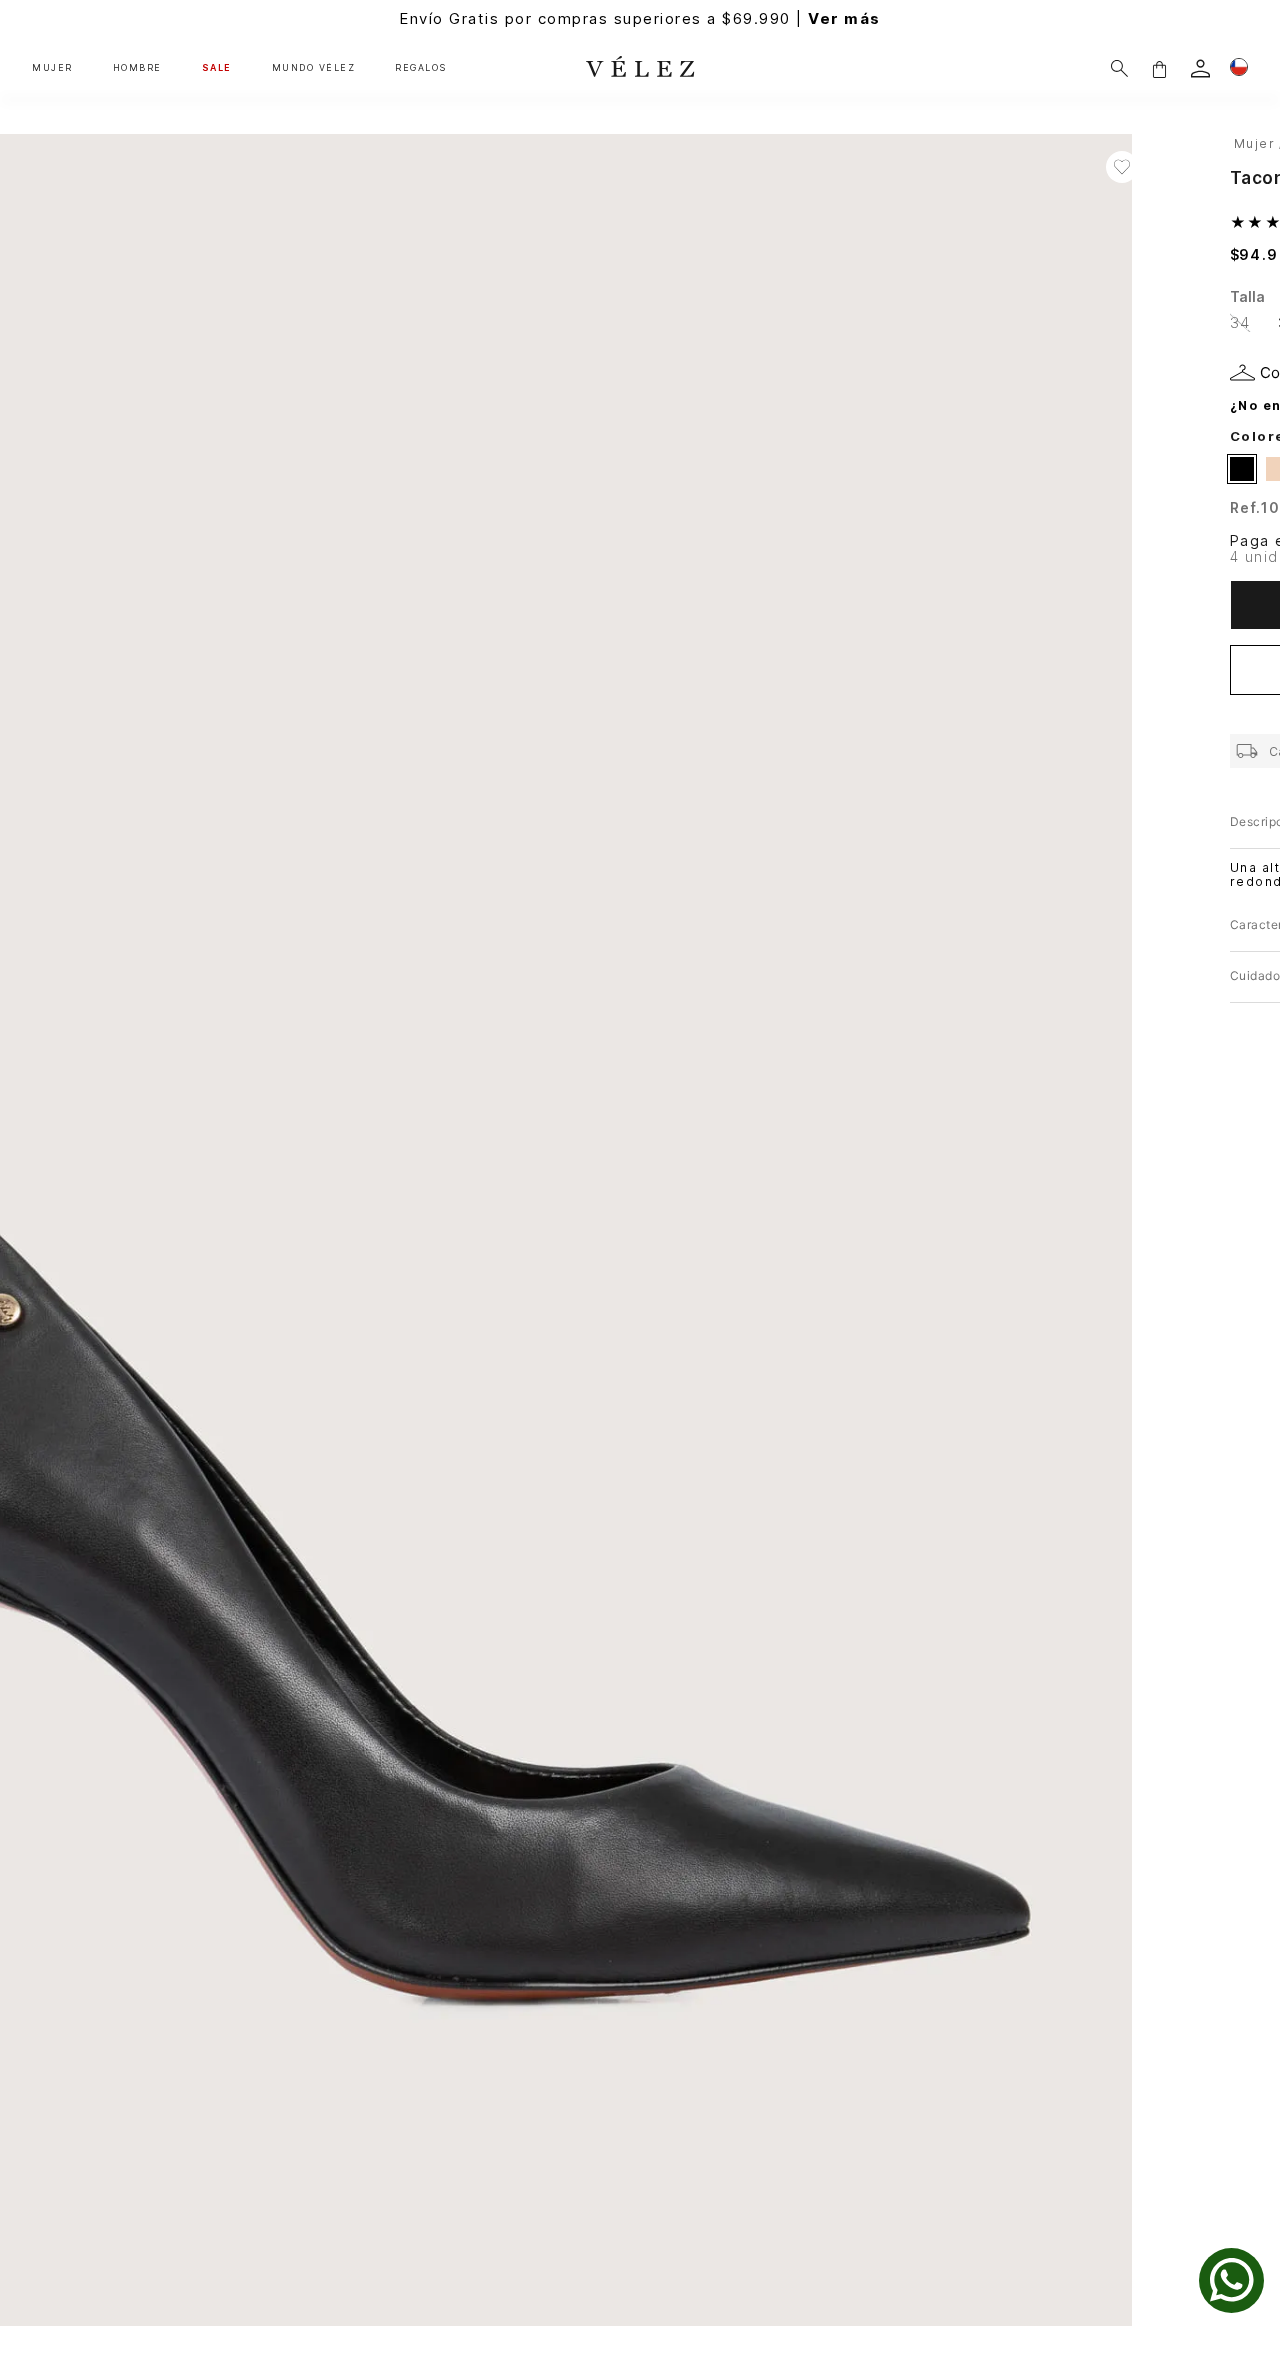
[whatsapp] (1231, 2280)
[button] (1159, 68)
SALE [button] (217, 68)
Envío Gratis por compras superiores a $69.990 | (640, 18)
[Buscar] (1119, 68)
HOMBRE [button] (137, 68)
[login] (1200, 68)
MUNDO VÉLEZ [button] (314, 68)
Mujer (1255, 143)
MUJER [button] (52, 68)
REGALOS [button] (421, 68)
